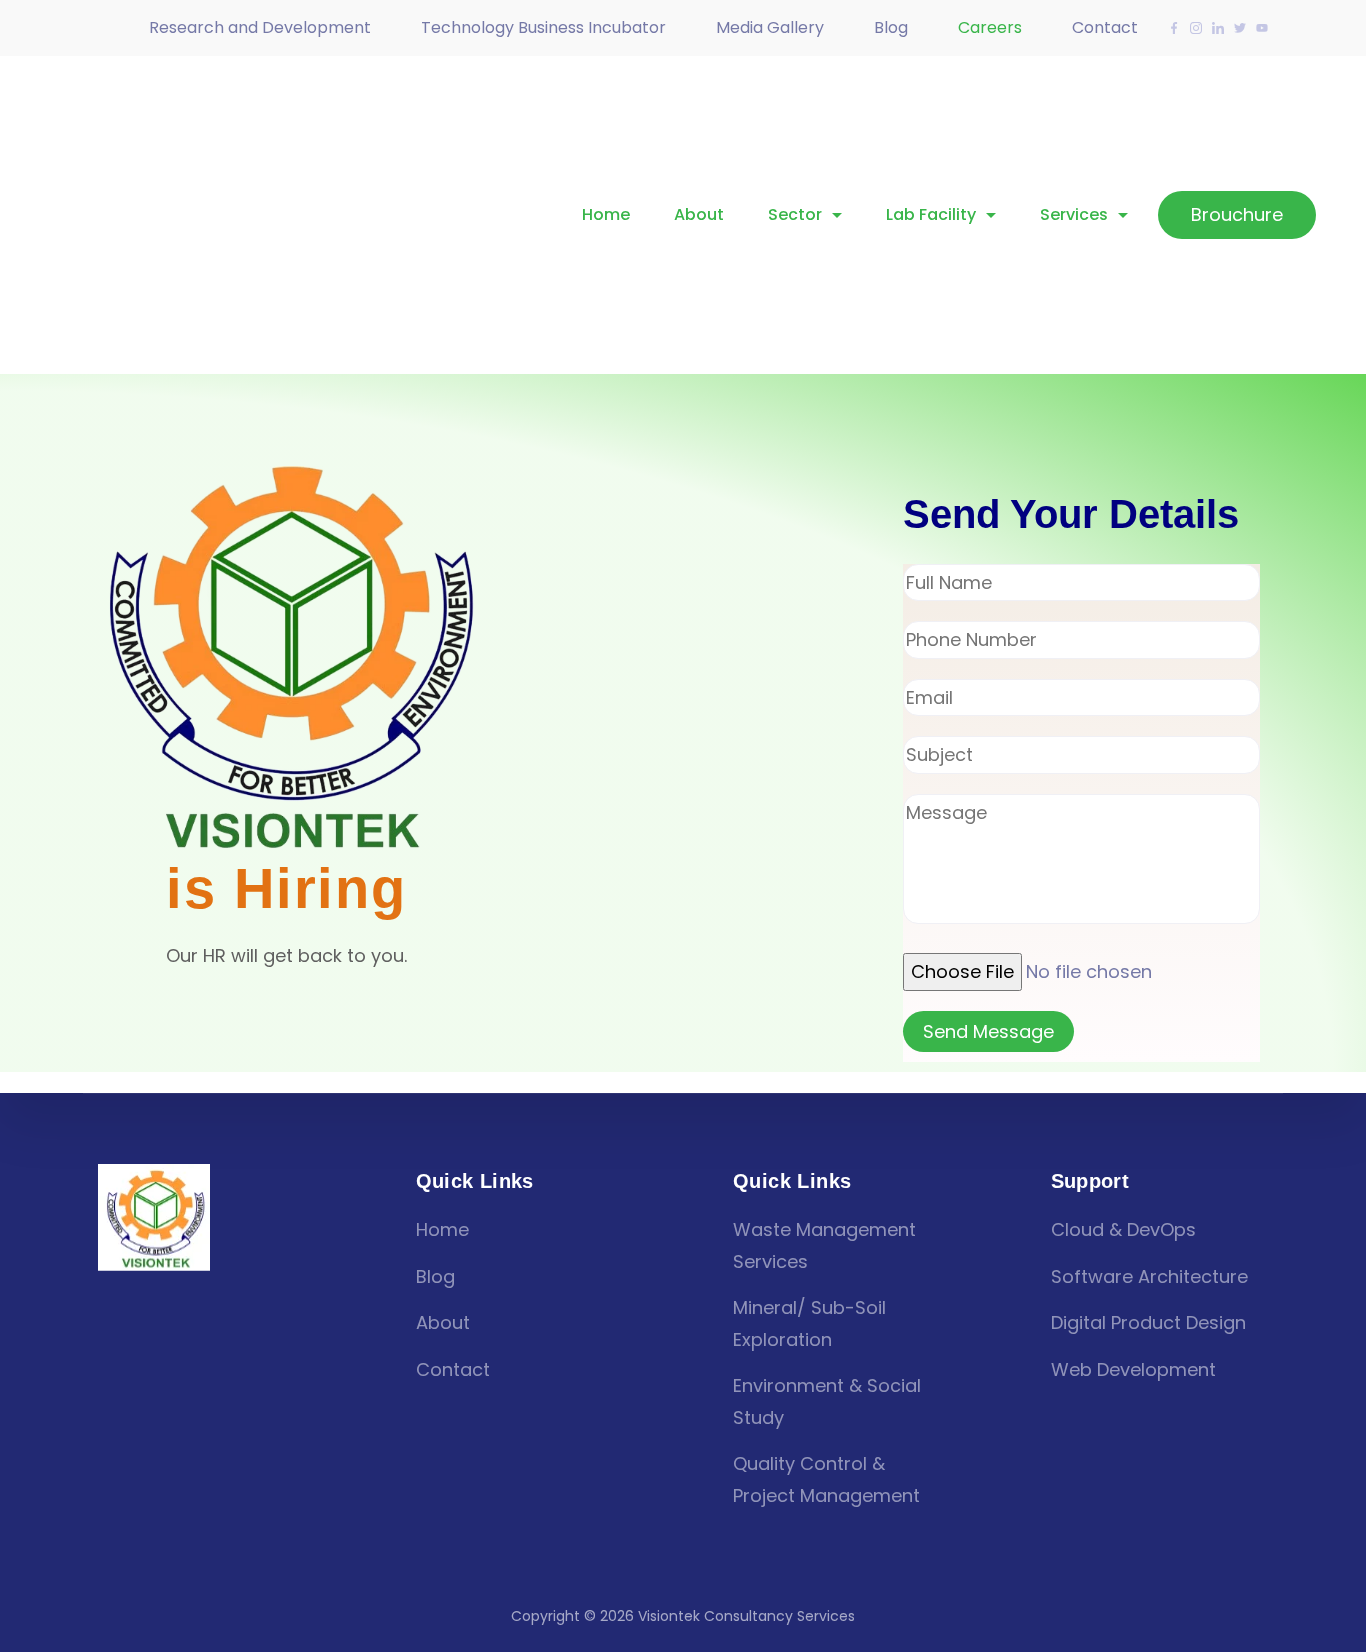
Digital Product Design (1148, 1322)
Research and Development (260, 27)
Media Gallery (770, 27)
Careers (990, 27)
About (699, 214)
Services (1074, 214)
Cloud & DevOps (1123, 1229)
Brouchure (1237, 214)
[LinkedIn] (1218, 28)
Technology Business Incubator (543, 27)
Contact (1105, 27)
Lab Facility (931, 214)
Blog (891, 27)
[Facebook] (1174, 28)
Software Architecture (1149, 1276)
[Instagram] (1196, 28)
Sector (795, 214)
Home (606, 214)
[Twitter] (1240, 28)
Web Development (1133, 1369)
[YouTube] (1262, 28)
